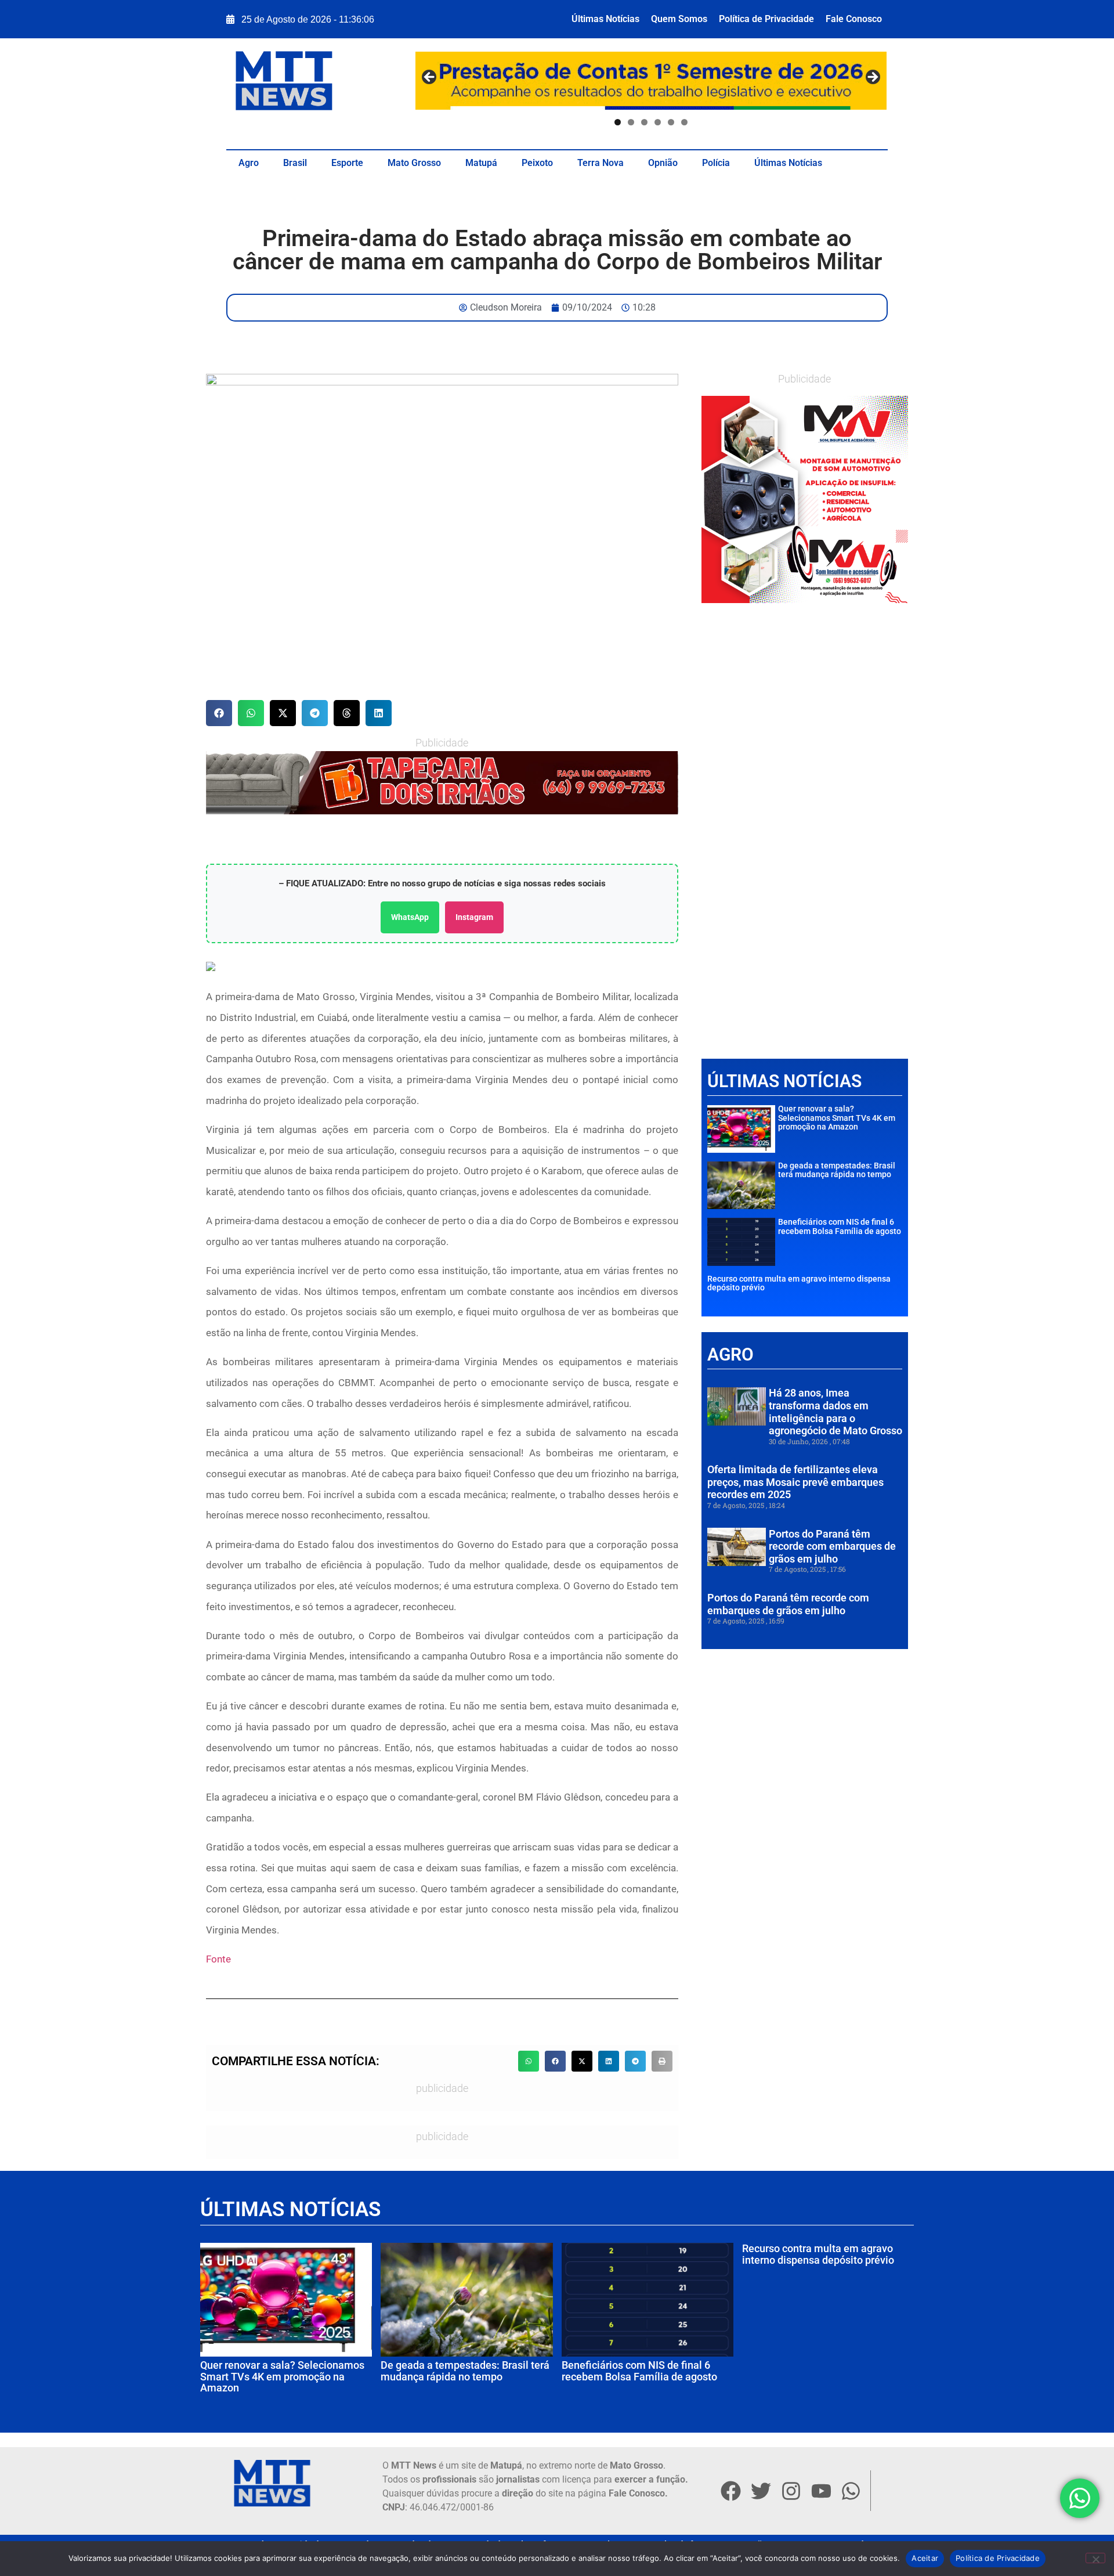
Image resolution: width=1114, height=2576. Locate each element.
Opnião (663, 163)
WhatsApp (410, 917)
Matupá (481, 163)
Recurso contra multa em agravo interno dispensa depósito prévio (799, 1283)
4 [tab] (658, 122)
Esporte (347, 163)
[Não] (1095, 2558)
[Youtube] (821, 2491)
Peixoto (537, 163)
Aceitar (925, 2558)
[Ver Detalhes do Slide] (805, 499)
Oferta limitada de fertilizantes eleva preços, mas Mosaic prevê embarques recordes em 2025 (795, 1482)
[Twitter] (761, 2491)
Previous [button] (430, 78)
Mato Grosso (414, 163)
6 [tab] (684, 122)
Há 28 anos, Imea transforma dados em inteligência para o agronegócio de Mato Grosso (835, 1412)
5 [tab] (671, 122)
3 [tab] (644, 122)
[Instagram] (791, 2491)
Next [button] (872, 78)
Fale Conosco (854, 19)
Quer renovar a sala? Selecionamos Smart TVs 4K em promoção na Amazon (837, 1118)
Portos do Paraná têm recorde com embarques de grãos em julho (832, 1546)
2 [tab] (631, 122)
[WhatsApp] (442, 782)
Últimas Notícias (605, 19)
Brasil (295, 163)
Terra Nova (601, 163)
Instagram (474, 917)
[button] (219, 713)
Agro (249, 163)
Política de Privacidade (766, 19)
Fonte (218, 1959)
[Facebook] (730, 2491)
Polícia (716, 163)
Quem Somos (679, 19)
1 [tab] (618, 122)
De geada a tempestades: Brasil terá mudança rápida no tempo (837, 1170)
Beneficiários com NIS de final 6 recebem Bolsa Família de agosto (840, 1226)
